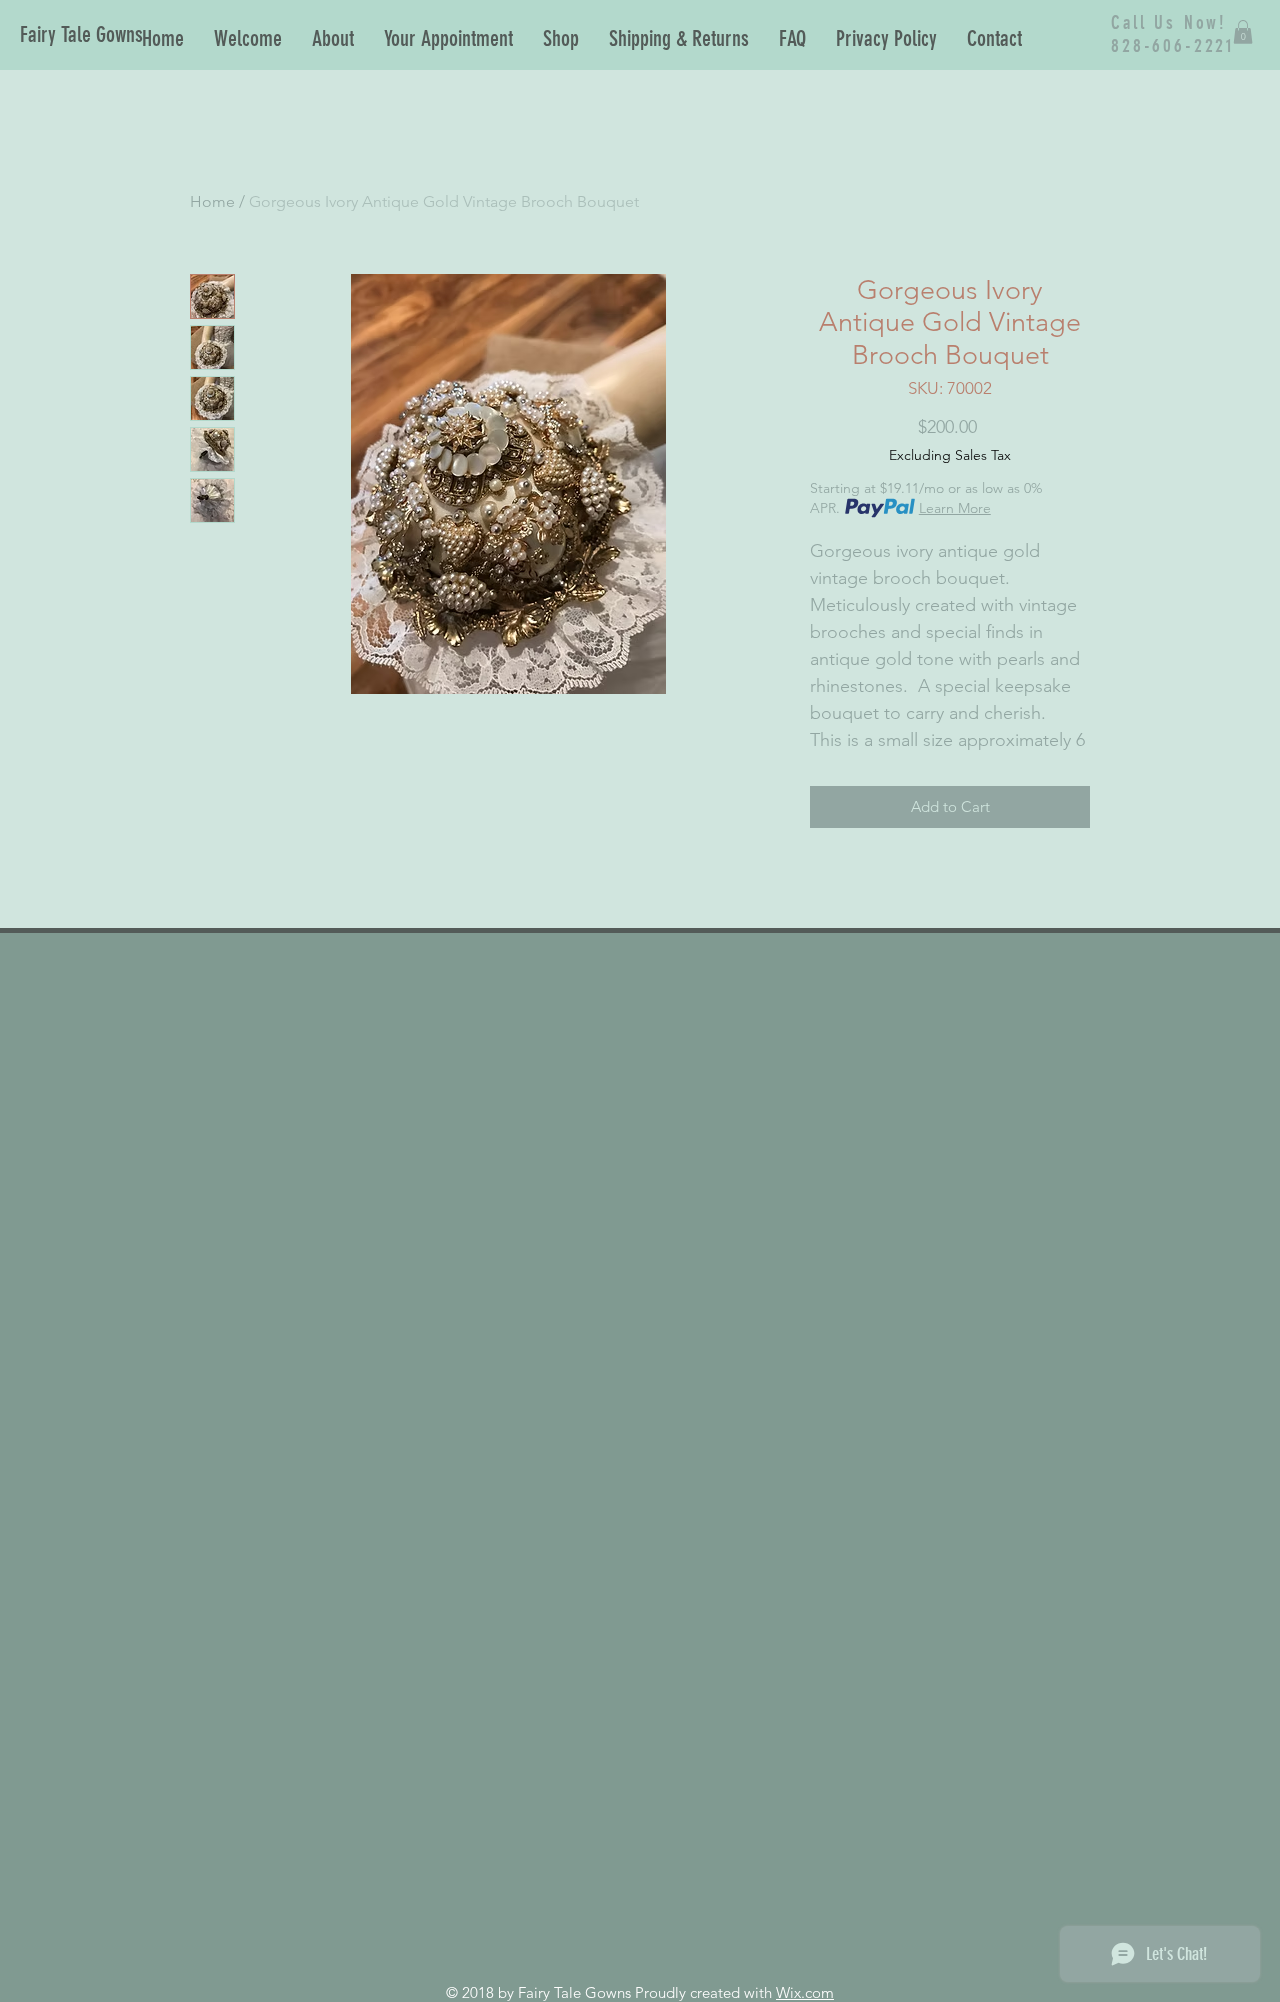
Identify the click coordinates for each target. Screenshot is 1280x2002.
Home (212, 201)
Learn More (955, 508)
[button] (1243, 32)
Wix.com (805, 1992)
